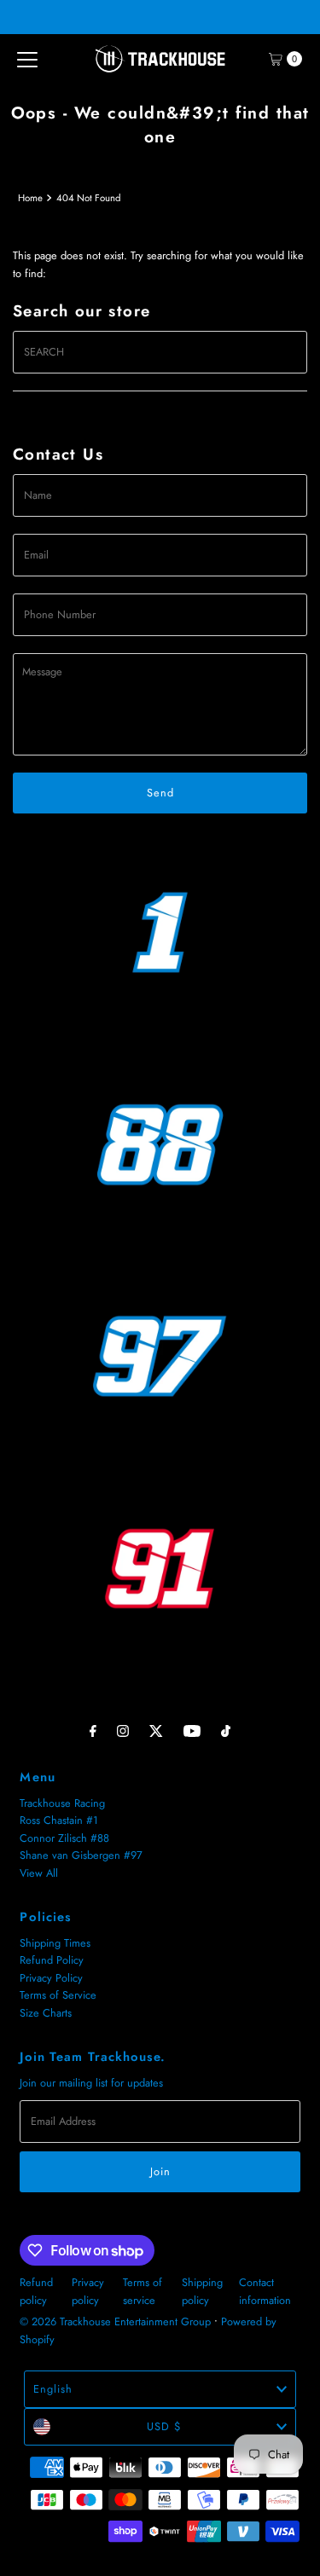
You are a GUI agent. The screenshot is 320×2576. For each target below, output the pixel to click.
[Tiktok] (226, 1730)
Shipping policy (202, 2291)
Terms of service (143, 2291)
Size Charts (46, 2013)
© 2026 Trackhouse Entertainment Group (115, 2321)
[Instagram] (123, 1730)
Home (30, 198)
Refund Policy (52, 1960)
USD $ (164, 2426)
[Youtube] (192, 1730)
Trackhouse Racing (62, 1803)
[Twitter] (156, 1730)
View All (39, 1873)
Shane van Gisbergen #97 (81, 1855)
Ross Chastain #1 (59, 1820)
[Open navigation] (27, 59)
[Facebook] (93, 1730)
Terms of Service (58, 1995)
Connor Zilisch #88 (64, 1838)
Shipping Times (55, 1943)
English (53, 2389)
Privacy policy (88, 2291)
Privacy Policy (51, 1978)
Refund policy (36, 2291)
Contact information (265, 2291)
